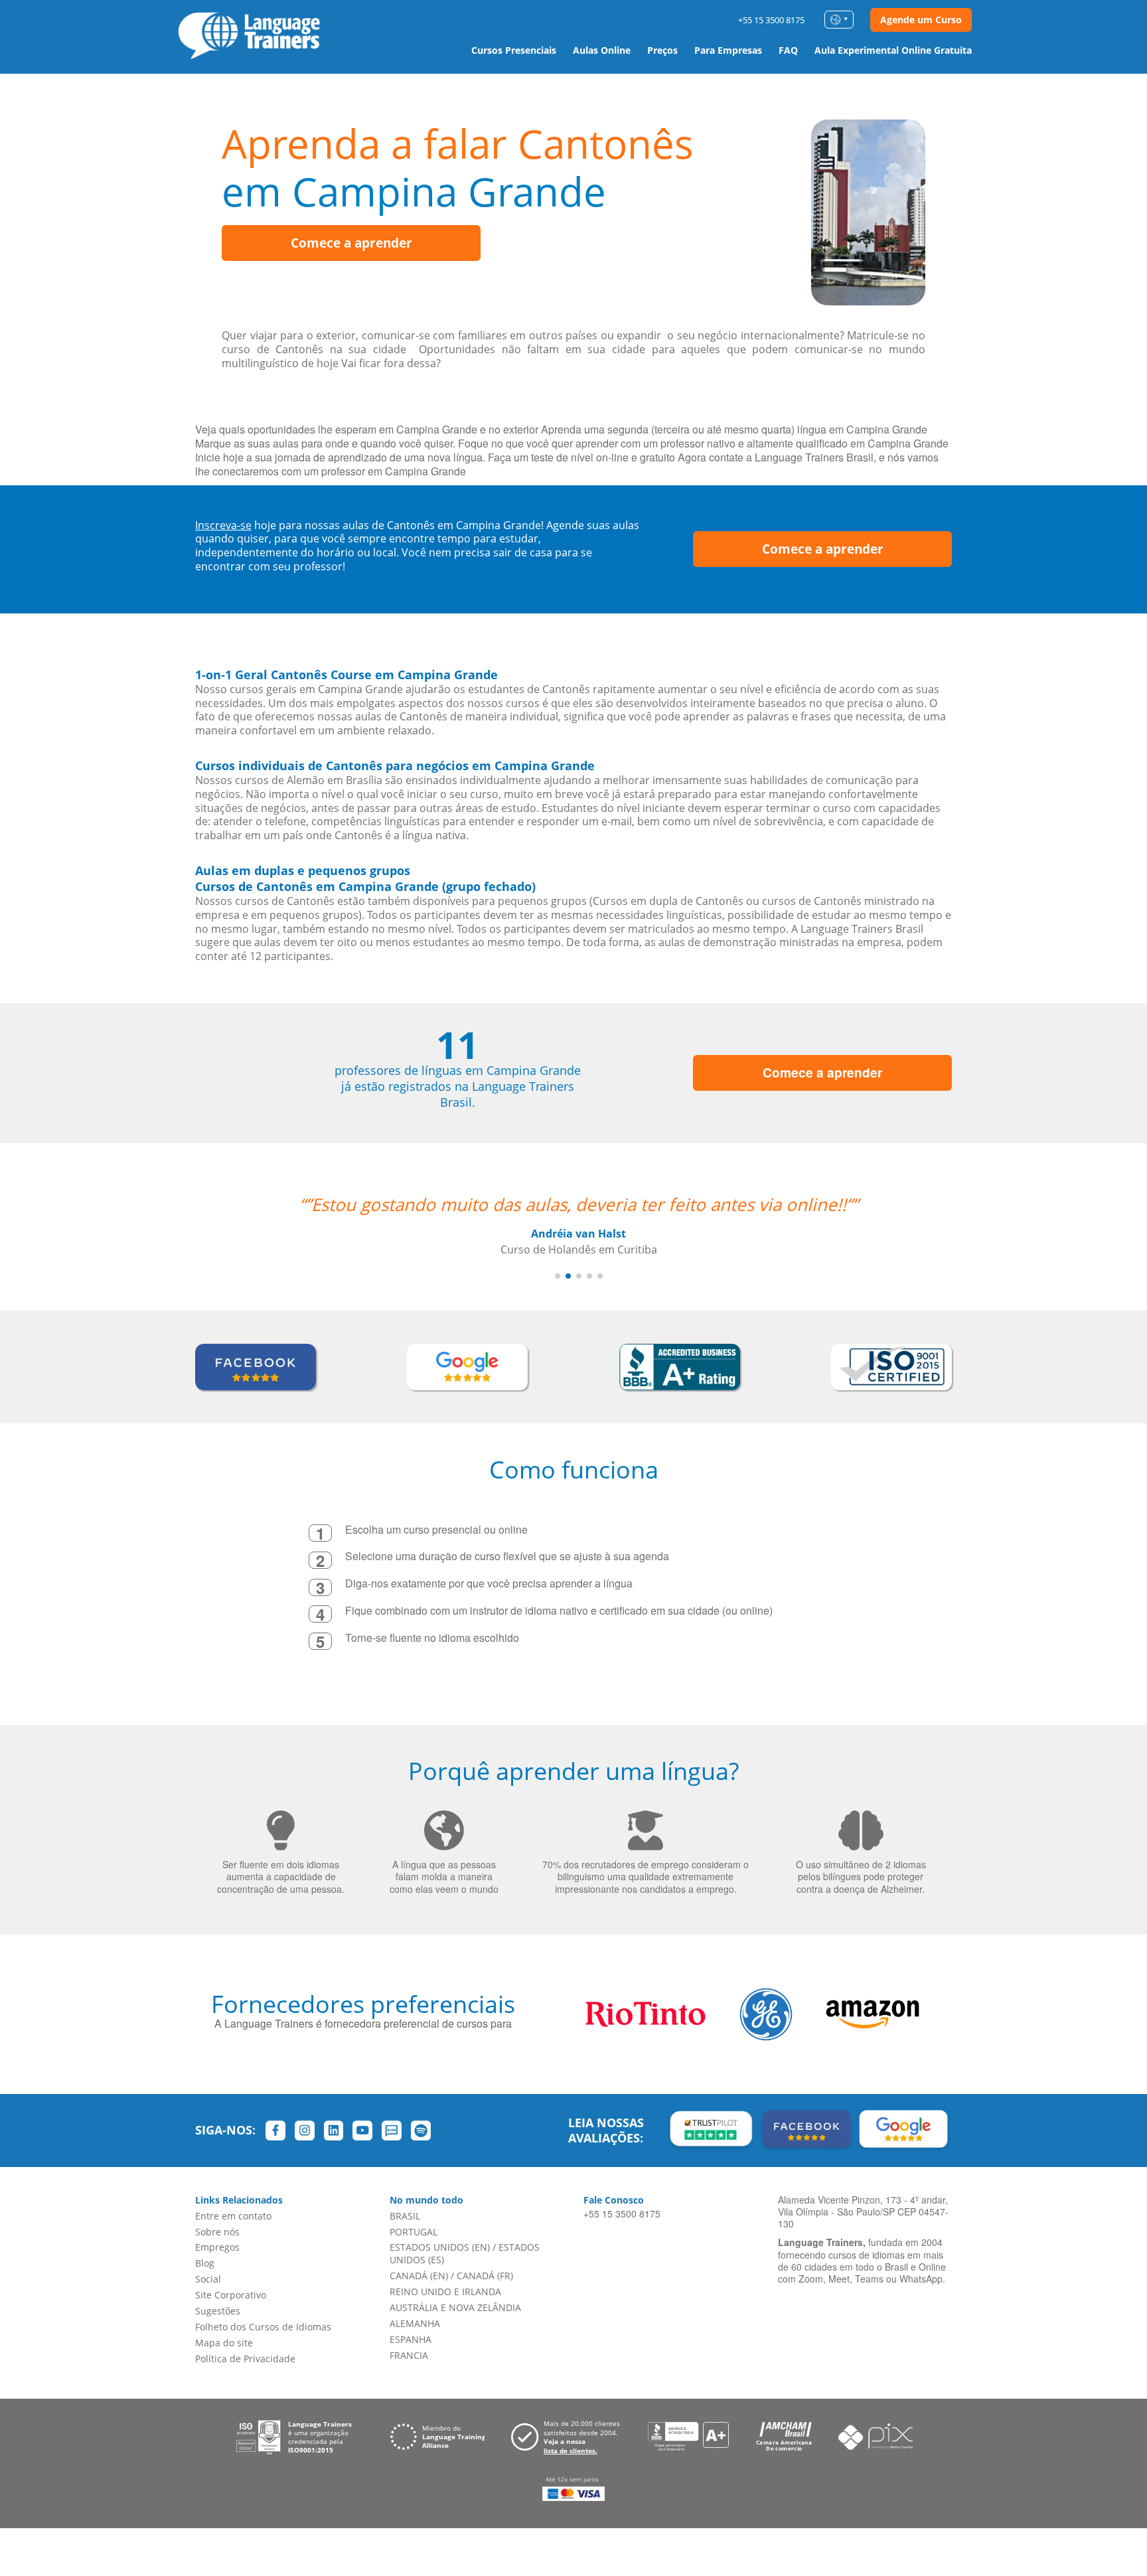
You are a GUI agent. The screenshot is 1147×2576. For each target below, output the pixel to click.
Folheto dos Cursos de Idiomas (263, 2327)
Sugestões (218, 2311)
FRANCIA (409, 2355)
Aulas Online (602, 50)
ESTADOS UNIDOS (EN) (440, 2247)
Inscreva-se (223, 525)
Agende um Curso (921, 20)
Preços (662, 50)
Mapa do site (224, 2343)
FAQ (788, 50)
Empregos (217, 2247)
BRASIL (405, 2216)
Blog (205, 2263)
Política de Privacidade (245, 2359)
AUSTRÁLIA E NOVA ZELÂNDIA (455, 2307)
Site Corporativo (231, 2295)
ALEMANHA (415, 2323)
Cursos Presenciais (514, 50)
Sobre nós (217, 2232)
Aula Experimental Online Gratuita (893, 50)
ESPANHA (411, 2339)
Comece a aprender (351, 243)
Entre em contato (233, 2216)
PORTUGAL (414, 2232)
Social (208, 2279)
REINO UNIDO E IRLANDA (445, 2292)
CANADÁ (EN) (419, 2276)
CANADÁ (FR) (485, 2276)
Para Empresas (728, 50)
